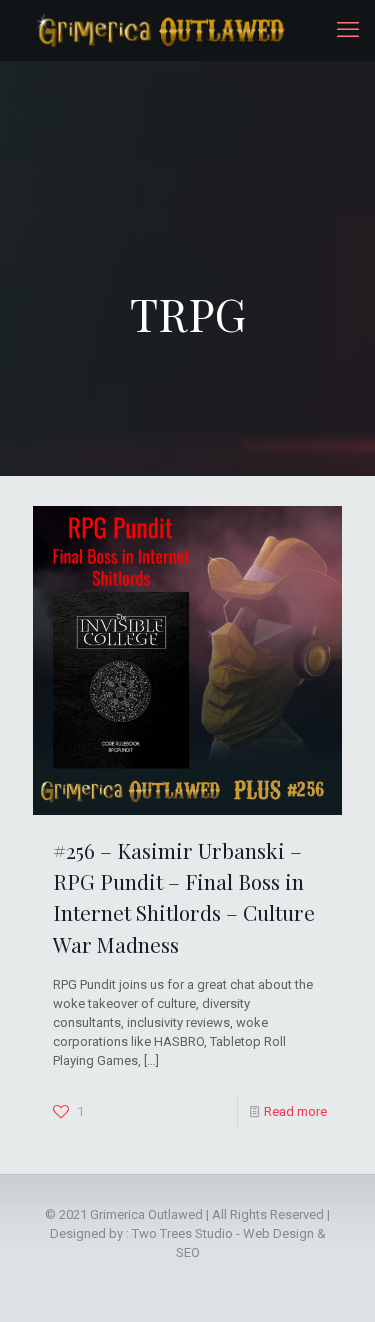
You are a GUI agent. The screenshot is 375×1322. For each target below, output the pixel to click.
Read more (295, 1111)
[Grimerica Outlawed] (158, 30)
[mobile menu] (348, 30)
